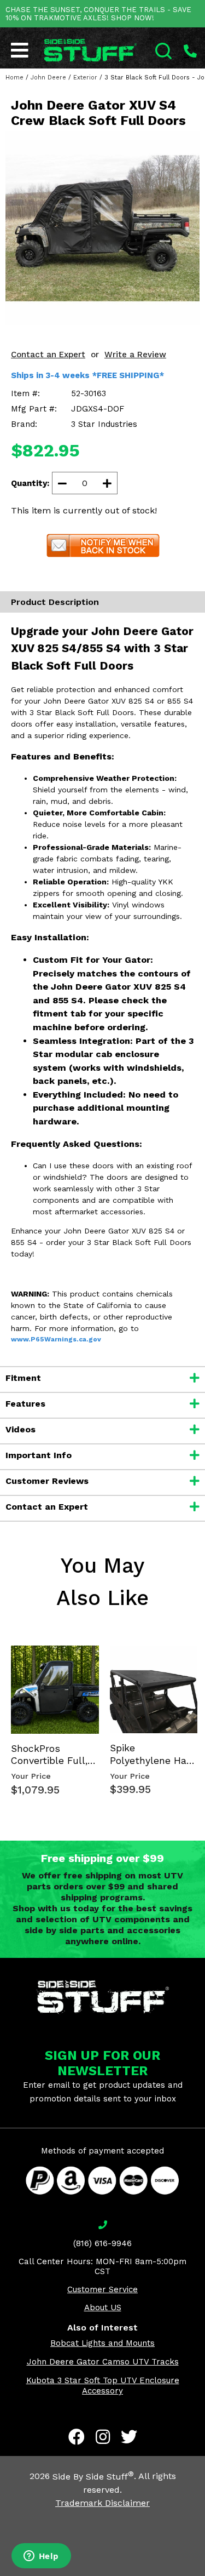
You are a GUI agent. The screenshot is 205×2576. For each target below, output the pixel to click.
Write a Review (135, 355)
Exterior (85, 78)
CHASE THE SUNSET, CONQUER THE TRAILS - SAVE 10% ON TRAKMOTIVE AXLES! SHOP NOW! (98, 14)
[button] (204, 2575)
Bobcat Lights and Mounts (102, 2343)
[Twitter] (129, 2437)
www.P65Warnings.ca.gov (56, 1339)
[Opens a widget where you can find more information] (41, 2557)
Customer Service (102, 2289)
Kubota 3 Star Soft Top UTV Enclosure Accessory (103, 2386)
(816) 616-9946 (102, 2243)
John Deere (48, 78)
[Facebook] (77, 2437)
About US (103, 2307)
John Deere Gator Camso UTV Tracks (103, 2362)
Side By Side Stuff (93, 2477)
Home (14, 78)
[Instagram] (103, 2437)
